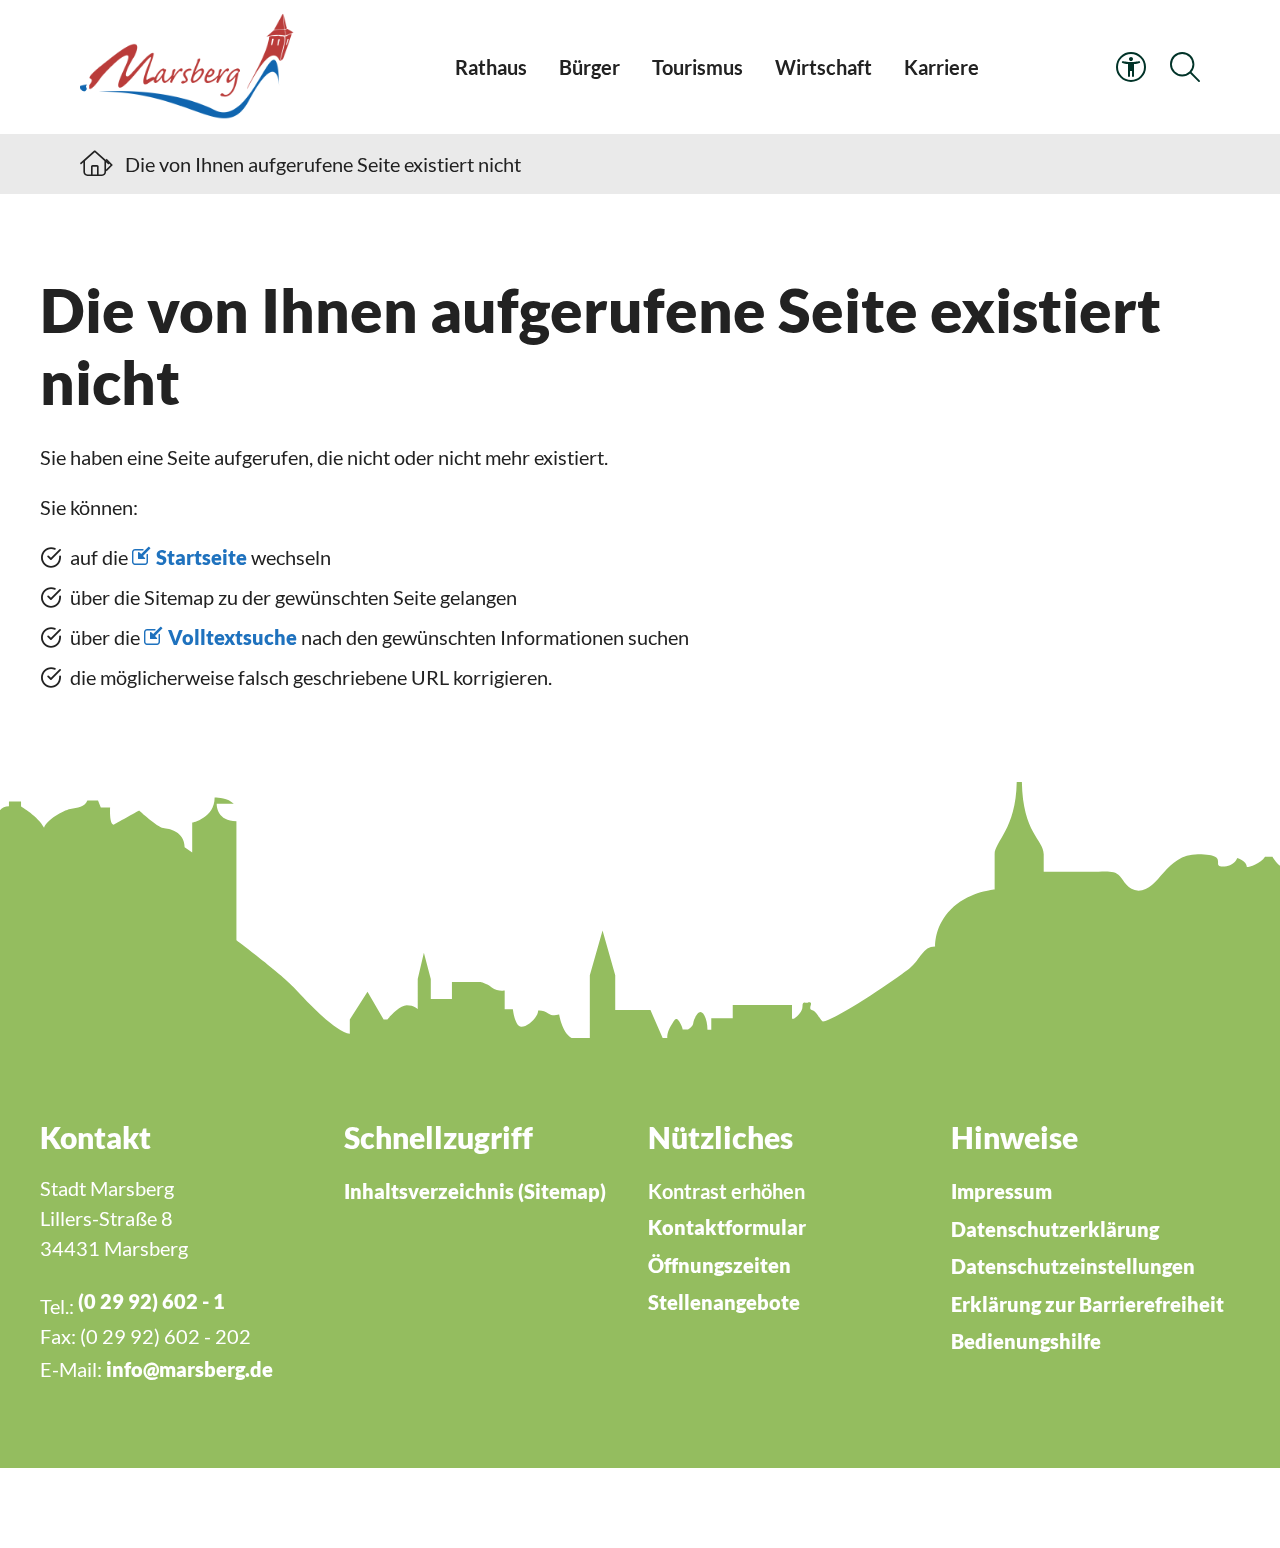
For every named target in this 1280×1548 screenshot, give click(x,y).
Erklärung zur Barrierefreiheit (1087, 1304)
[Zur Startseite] (191, 67)
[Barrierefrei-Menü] (1131, 67)
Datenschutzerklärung (1055, 1229)
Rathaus (491, 67)
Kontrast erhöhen (726, 1191)
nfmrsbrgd (187, 1369)
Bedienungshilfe (1026, 1341)
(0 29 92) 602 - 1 (151, 1301)
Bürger (589, 67)
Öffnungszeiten (719, 1265)
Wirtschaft (823, 67)
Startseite (201, 557)
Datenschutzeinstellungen (1073, 1266)
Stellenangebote (724, 1302)
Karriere (941, 67)
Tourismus (697, 67)
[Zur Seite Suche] (1185, 67)
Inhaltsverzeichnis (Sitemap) (475, 1191)
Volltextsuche (232, 637)
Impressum (1001, 1191)
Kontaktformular (727, 1227)
